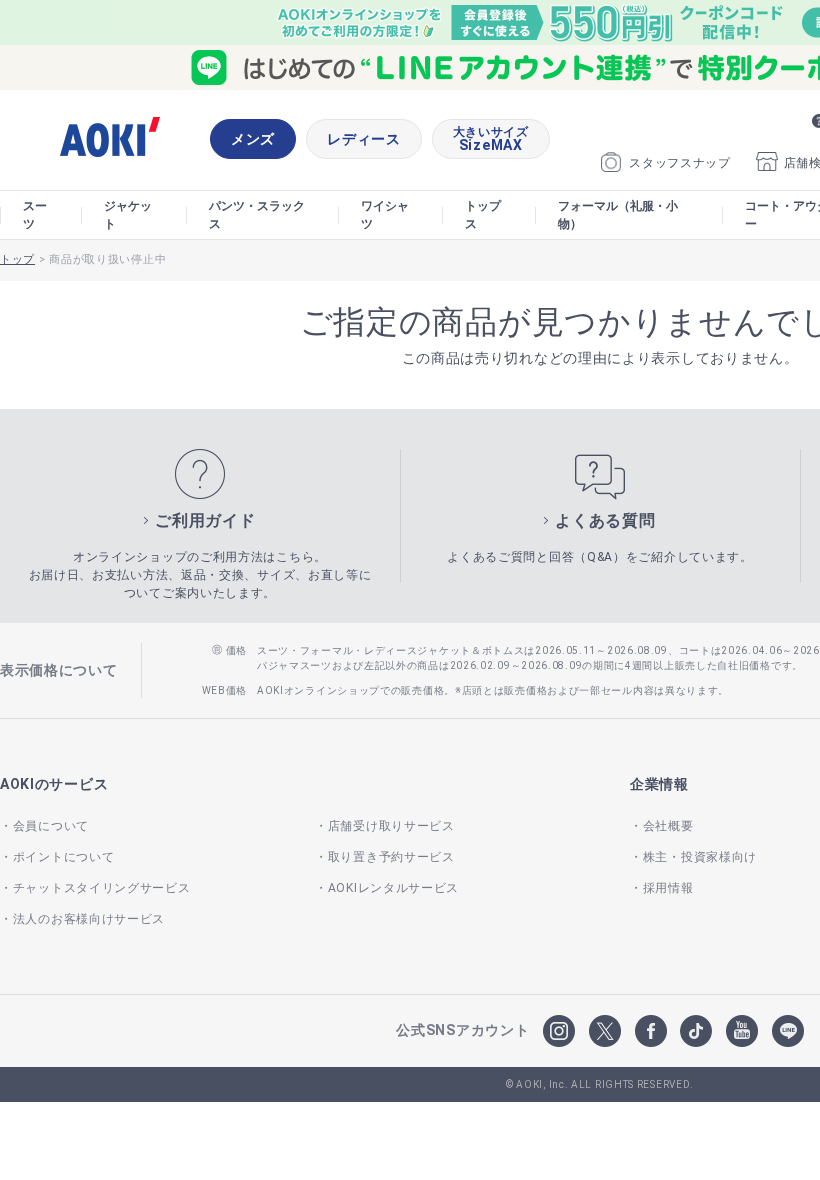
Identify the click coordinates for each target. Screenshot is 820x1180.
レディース (364, 139)
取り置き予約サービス (391, 857)
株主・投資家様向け (700, 857)
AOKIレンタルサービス (393, 888)
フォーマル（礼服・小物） (618, 215)
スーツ (35, 215)
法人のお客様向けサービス (89, 919)
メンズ (253, 139)
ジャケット (128, 215)
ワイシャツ (385, 215)
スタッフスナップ (680, 163)
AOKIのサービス (54, 784)
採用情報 (668, 888)
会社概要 (668, 826)
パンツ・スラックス (257, 215)
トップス (483, 215)
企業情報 (659, 784)
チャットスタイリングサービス (102, 888)
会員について (51, 826)
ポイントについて (63, 857)
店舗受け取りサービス (391, 826)
